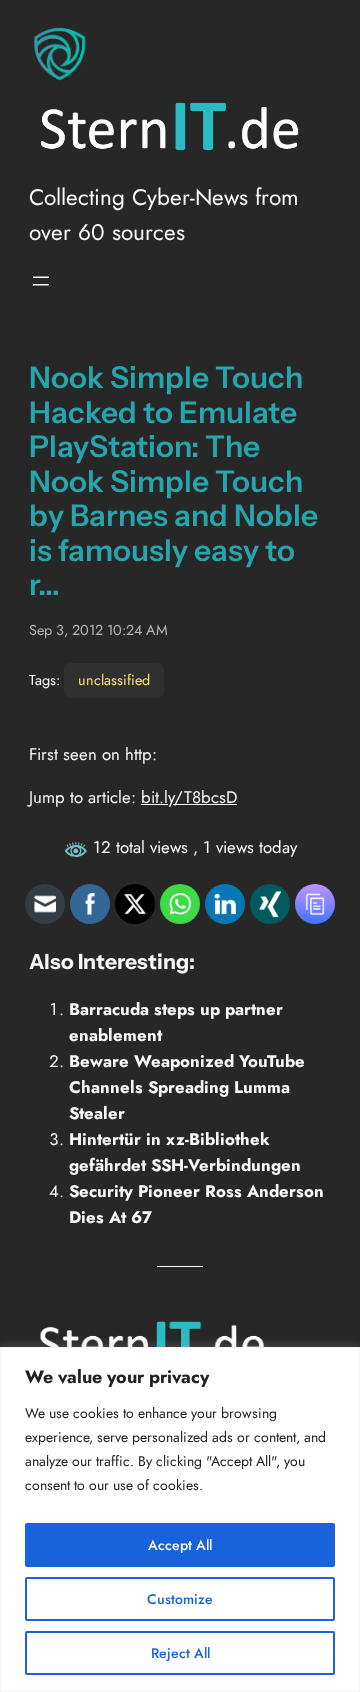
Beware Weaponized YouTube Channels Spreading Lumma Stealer (187, 1087)
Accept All (180, 1545)
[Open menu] (41, 281)
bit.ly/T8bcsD (189, 797)
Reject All (180, 1653)
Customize (180, 1599)
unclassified (114, 680)
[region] (180, 1519)
